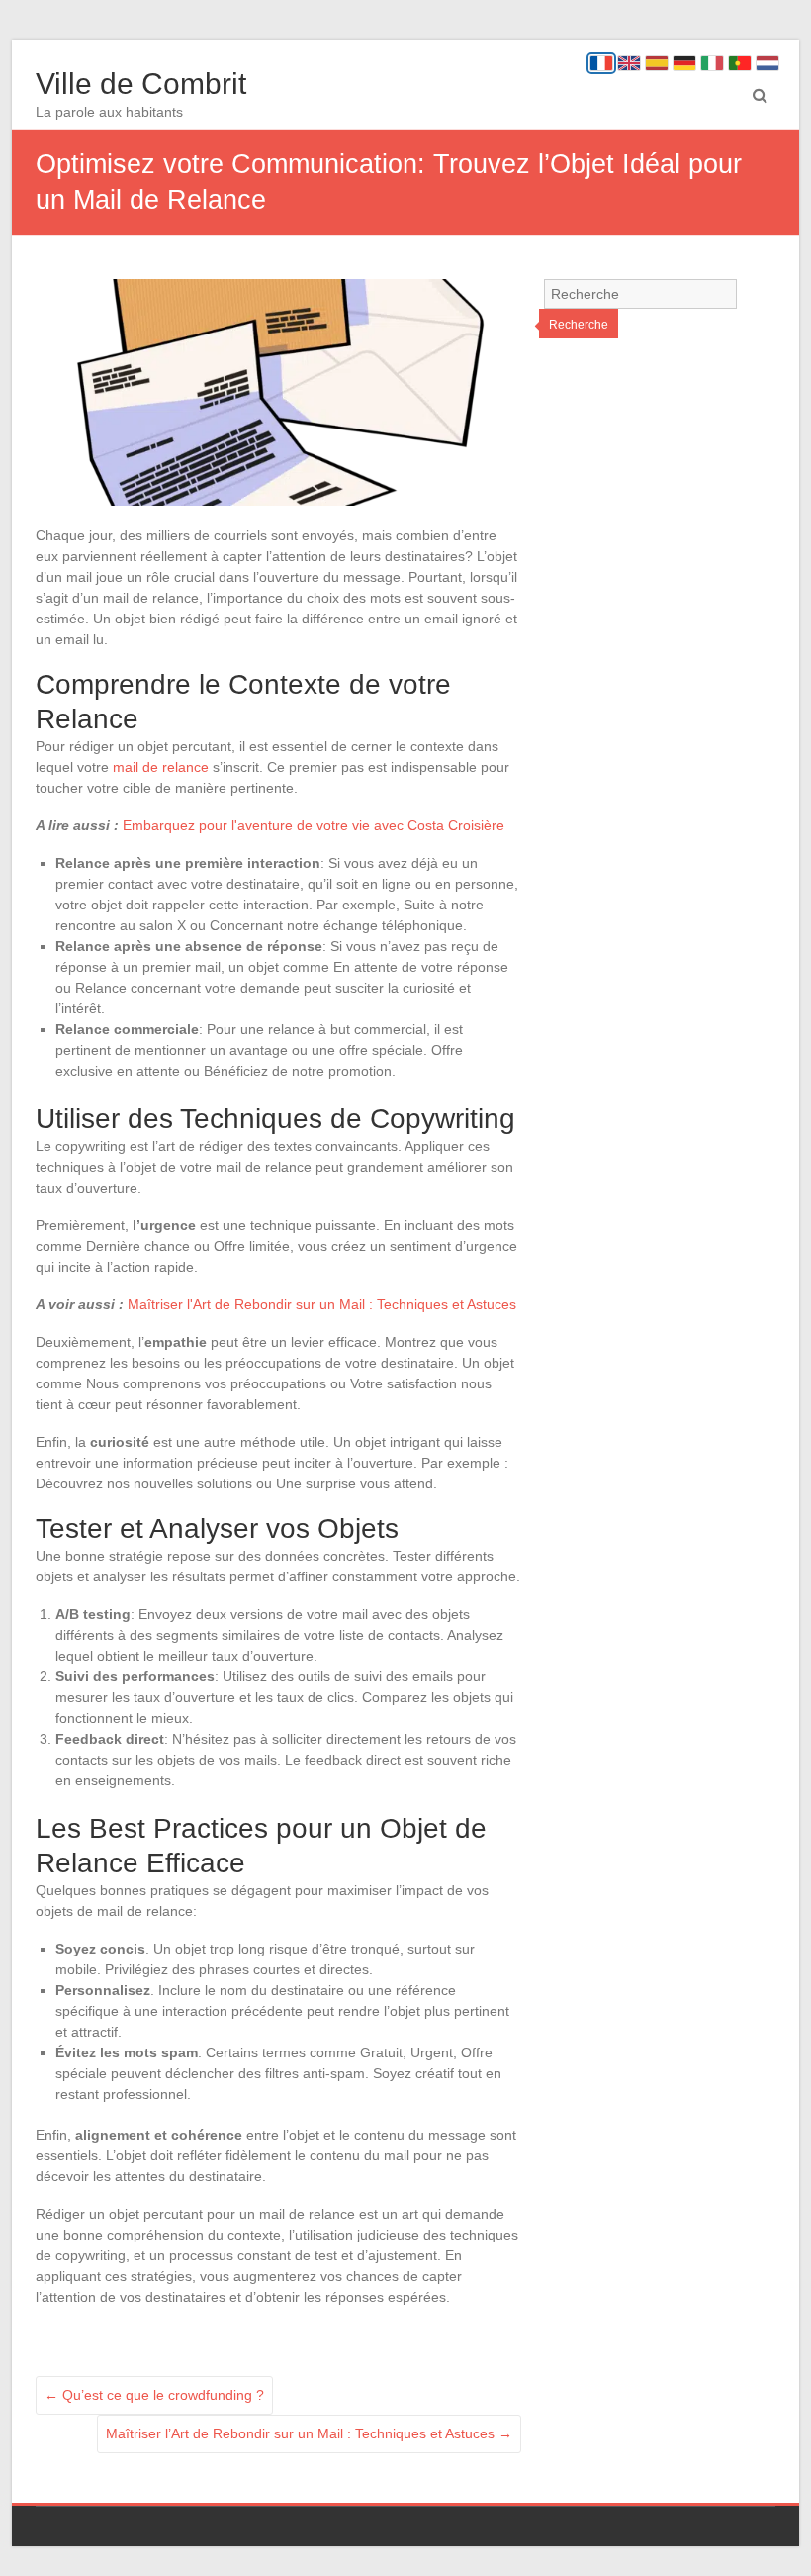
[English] (629, 63)
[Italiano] (712, 63)
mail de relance (161, 767)
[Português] (740, 63)
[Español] (657, 63)
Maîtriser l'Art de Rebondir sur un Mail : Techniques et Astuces (322, 1304)
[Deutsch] (684, 63)
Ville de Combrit (141, 84)
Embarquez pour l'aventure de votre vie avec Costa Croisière (314, 825)
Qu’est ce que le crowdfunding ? (154, 2395)
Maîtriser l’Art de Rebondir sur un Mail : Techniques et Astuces (309, 2433)
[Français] (601, 63)
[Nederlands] (767, 63)
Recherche (579, 325)
